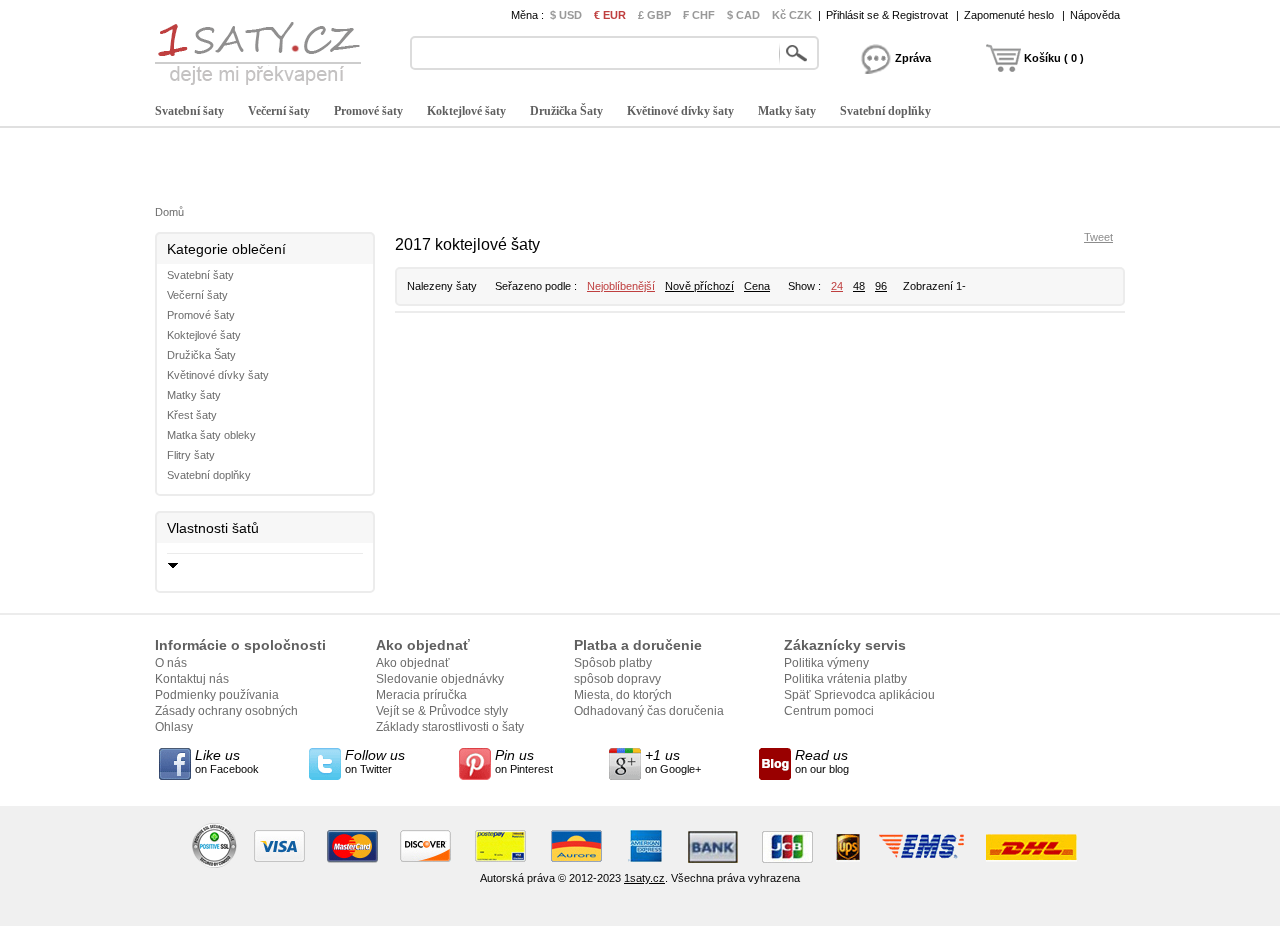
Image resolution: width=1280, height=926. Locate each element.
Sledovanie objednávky (440, 679)
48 (859, 286)
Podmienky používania (217, 695)
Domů (169, 212)
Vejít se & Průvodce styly (442, 711)
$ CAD (743, 15)
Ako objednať (413, 663)
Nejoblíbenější (621, 286)
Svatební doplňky (885, 111)
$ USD (566, 15)
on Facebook (227, 761)
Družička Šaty (566, 111)
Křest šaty (192, 415)
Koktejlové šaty (466, 111)
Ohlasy (174, 727)
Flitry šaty (191, 455)
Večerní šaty (279, 111)
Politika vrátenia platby (845, 679)
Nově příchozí (699, 286)
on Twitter (375, 761)
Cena (757, 286)
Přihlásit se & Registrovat (887, 15)
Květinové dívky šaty (680, 111)
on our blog (822, 761)
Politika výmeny (826, 663)
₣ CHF (699, 15)
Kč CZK (792, 15)
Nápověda (1095, 15)
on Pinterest (524, 761)
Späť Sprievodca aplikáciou (859, 695)
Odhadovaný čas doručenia (649, 711)
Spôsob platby (613, 663)
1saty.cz (644, 878)
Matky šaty (787, 111)
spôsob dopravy (617, 679)
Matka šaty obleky (211, 435)
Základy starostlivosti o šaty (450, 727)
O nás (171, 663)
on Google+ (673, 761)
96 (881, 286)
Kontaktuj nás (192, 679)
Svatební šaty (189, 111)
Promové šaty (368, 111)
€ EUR (610, 15)
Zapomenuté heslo (1009, 15)
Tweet (1098, 237)
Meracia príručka (421, 695)
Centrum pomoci (829, 711)
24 (837, 286)
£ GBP (654, 15)
